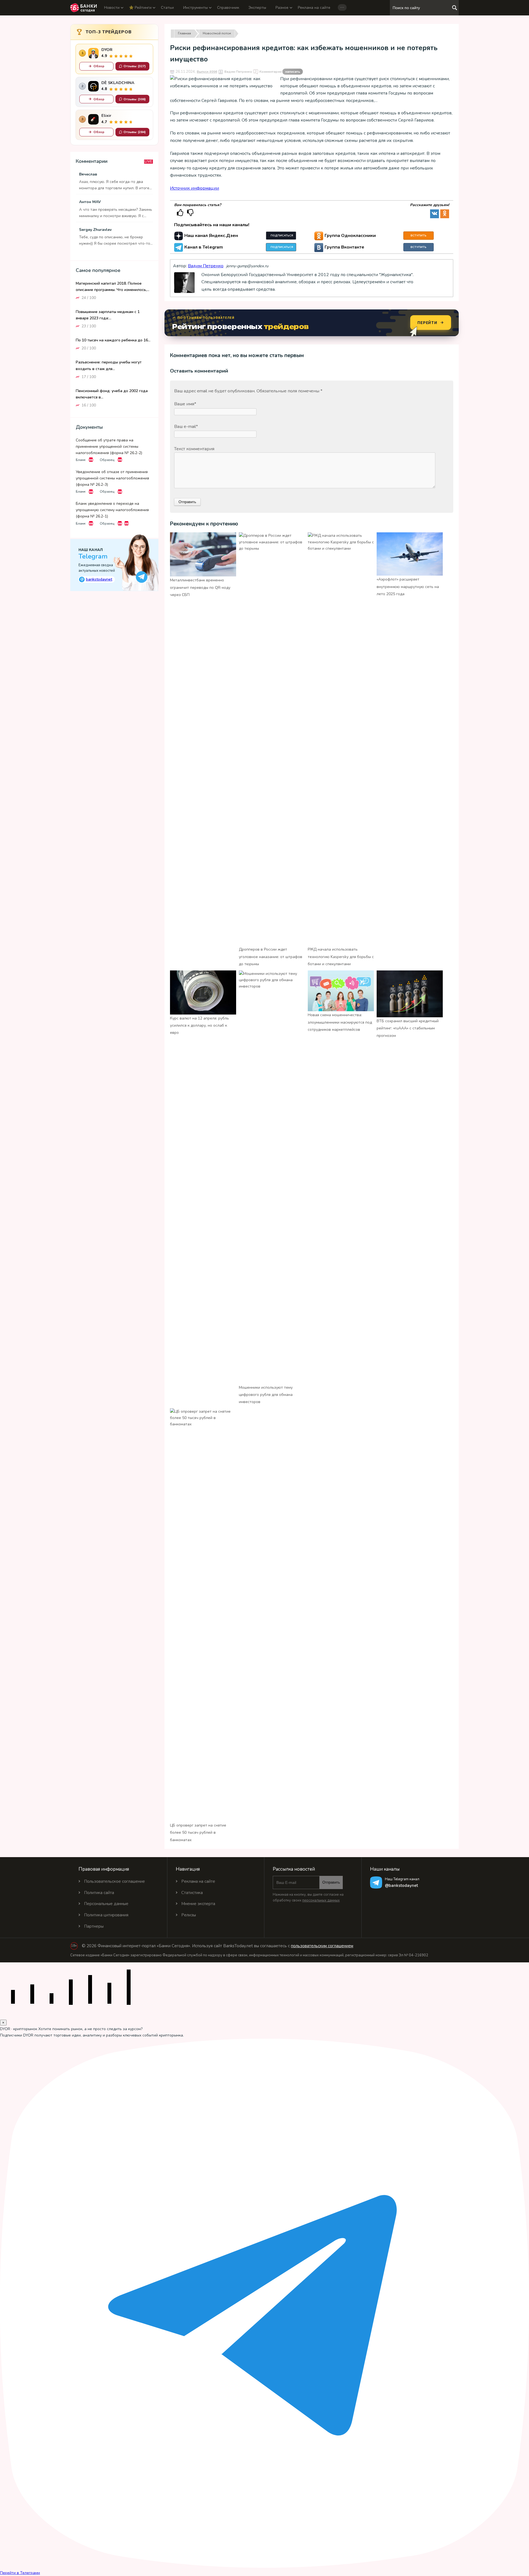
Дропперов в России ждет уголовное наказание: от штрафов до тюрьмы (271, 957)
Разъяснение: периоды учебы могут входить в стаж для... (109, 365)
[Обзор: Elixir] (93, 119)
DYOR (107, 50)
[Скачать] (91, 460)
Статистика (192, 1893)
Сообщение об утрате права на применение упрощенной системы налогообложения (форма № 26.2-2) (109, 446)
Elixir (106, 116)
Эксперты (257, 8)
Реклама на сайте (314, 8)
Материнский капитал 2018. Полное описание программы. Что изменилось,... (113, 286)
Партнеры (94, 1926)
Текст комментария (194, 449)
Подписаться (282, 236)
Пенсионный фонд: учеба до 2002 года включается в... (112, 394)
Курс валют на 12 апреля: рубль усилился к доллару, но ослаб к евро (199, 1026)
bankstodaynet (96, 579)
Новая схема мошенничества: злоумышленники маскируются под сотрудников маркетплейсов (340, 1022)
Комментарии (280, 72)
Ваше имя (185, 404)
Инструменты (195, 8)
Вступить (419, 236)
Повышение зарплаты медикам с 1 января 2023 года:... (108, 315)
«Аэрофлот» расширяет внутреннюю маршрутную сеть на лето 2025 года (408, 587)
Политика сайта (99, 1893)
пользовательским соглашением (322, 1946)
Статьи (167, 8)
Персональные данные (106, 1904)
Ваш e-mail (186, 427)
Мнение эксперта (198, 1904)
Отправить (331, 1882)
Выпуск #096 (207, 72)
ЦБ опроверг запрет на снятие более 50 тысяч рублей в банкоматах (198, 1833)
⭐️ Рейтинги (140, 8)
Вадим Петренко (238, 72)
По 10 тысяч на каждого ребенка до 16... (113, 340)
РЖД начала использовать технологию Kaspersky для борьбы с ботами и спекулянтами (341, 957)
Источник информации (195, 188)
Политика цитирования (106, 1915)
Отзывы (135, 66)
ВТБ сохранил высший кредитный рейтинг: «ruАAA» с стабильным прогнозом (408, 1028)
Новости (112, 8)
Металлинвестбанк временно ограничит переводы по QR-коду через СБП (200, 587)
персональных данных (321, 1900)
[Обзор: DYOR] (93, 53)
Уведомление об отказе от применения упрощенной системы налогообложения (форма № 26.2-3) (112, 478)
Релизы (189, 1915)
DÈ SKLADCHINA (118, 83)
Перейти (427, 323)
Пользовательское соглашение (114, 1881)
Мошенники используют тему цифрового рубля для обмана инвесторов (266, 1395)
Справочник (228, 8)
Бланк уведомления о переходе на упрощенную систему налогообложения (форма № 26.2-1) (112, 510)
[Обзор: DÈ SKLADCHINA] (93, 86)
